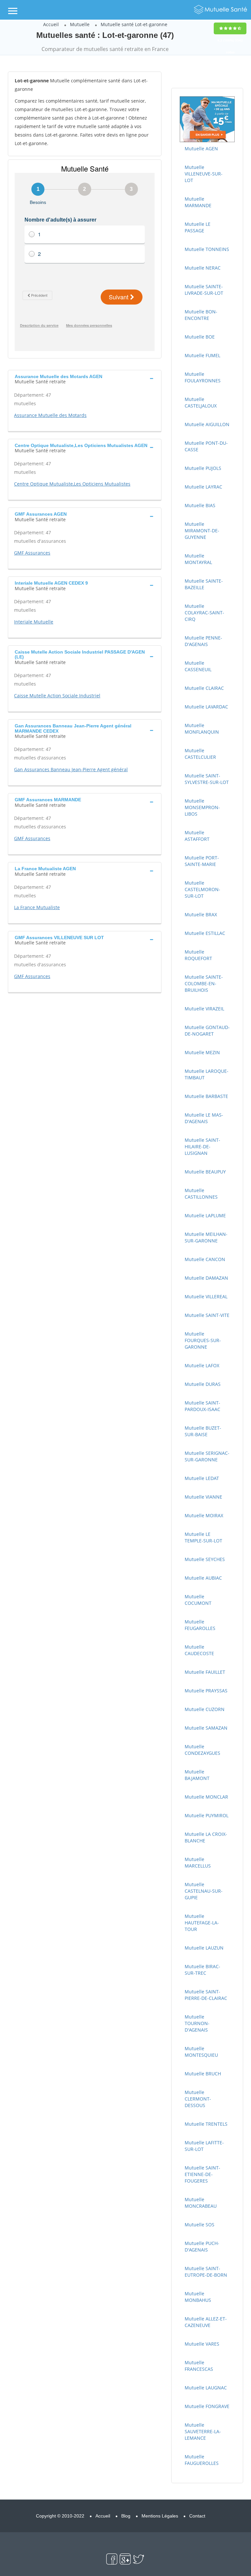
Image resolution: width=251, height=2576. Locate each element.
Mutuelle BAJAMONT (197, 1775)
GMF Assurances (32, 553)
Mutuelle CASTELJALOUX (201, 402)
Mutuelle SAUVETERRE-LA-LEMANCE (203, 2431)
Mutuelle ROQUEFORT (198, 955)
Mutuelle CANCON (205, 1259)
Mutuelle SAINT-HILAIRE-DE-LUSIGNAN (202, 1147)
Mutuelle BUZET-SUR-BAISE (203, 1431)
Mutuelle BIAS (200, 505)
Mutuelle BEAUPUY (205, 1172)
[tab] (85, 378)
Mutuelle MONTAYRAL (198, 559)
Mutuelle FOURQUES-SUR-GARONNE (203, 1340)
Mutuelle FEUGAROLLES (200, 1625)
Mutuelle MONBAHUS (198, 2297)
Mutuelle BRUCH (203, 2074)
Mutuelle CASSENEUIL (198, 666)
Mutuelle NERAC (203, 268)
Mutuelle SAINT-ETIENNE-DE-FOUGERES (202, 2174)
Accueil (51, 24)
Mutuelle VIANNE (203, 1497)
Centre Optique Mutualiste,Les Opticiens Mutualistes (72, 484)
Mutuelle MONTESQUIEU (201, 2052)
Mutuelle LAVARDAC (206, 707)
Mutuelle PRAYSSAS (206, 1691)
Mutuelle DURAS (203, 1384)
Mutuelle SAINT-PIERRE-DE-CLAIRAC (206, 1995)
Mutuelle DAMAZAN (206, 1278)
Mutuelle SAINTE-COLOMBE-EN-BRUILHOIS (204, 983)
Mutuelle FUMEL (202, 355)
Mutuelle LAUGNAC (206, 2388)
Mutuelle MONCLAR (206, 1797)
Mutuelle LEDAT (202, 1478)
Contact (197, 2516)
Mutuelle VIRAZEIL (204, 1009)
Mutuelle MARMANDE (198, 202)
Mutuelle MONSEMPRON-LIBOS (202, 807)
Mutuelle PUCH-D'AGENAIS (202, 2246)
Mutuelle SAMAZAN (206, 1728)
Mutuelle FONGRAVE (207, 2406)
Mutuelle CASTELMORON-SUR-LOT (202, 889)
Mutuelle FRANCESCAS (199, 2366)
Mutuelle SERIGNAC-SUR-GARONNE (207, 1456)
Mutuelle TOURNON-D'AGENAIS (197, 2023)
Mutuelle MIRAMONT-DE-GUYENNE (202, 531)
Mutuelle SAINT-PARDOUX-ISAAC (202, 1406)
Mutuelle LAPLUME (205, 1215)
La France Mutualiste (37, 907)
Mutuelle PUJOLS (203, 468)
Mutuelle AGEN (201, 149)
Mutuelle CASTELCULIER (200, 754)
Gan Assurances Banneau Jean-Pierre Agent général (71, 769)
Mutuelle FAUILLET (205, 1672)
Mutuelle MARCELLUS (198, 1862)
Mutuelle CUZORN (205, 1709)
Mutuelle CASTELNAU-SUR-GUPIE (204, 1891)
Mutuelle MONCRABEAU (201, 2203)
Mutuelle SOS (200, 2225)
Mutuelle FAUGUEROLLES (202, 2460)
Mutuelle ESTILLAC (205, 933)
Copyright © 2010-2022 (60, 2516)
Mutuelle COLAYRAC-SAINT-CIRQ (204, 613)
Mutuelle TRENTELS (206, 2124)
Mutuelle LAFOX (202, 1365)
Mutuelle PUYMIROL (207, 1815)
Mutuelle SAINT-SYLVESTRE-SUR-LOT (207, 779)
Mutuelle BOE (200, 337)
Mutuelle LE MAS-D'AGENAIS (204, 1118)
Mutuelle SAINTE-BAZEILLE (204, 584)
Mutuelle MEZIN (202, 1052)
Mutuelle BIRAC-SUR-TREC (202, 1970)
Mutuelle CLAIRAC (204, 688)
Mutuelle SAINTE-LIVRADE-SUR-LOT (204, 290)
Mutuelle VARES (202, 2344)
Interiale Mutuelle (34, 622)
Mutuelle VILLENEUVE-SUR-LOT (204, 174)
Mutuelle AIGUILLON (207, 424)
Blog (126, 2516)
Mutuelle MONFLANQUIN (202, 729)
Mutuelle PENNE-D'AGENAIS (203, 641)
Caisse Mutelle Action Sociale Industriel (57, 696)
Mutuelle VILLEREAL (206, 1296)
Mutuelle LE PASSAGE (198, 227)
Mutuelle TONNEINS (207, 249)
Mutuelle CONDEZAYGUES (202, 1750)
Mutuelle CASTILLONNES (201, 1194)
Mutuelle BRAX (201, 914)
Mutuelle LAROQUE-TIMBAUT (207, 1074)
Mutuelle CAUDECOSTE (199, 1650)
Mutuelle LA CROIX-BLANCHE (206, 1837)
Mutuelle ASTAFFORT (197, 836)
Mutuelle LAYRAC (203, 487)
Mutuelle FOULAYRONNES (203, 377)
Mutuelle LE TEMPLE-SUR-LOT (203, 1537)
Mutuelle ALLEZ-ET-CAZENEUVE (206, 2322)
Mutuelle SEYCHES (205, 1559)
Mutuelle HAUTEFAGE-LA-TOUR (202, 1923)
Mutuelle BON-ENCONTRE (201, 315)
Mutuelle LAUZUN (204, 1948)
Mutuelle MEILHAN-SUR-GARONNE (206, 1237)
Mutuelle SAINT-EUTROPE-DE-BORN (206, 2272)
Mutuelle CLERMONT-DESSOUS (198, 2099)
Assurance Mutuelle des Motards (50, 415)
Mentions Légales (160, 2516)
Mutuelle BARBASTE (206, 1096)
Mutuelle (80, 24)
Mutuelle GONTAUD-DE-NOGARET (207, 1030)
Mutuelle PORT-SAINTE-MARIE (202, 861)
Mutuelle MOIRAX (204, 1515)
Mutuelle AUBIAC (203, 1578)
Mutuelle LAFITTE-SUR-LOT (204, 2146)
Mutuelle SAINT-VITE (207, 1315)
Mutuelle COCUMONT (198, 1600)
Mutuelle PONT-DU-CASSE (206, 446)
